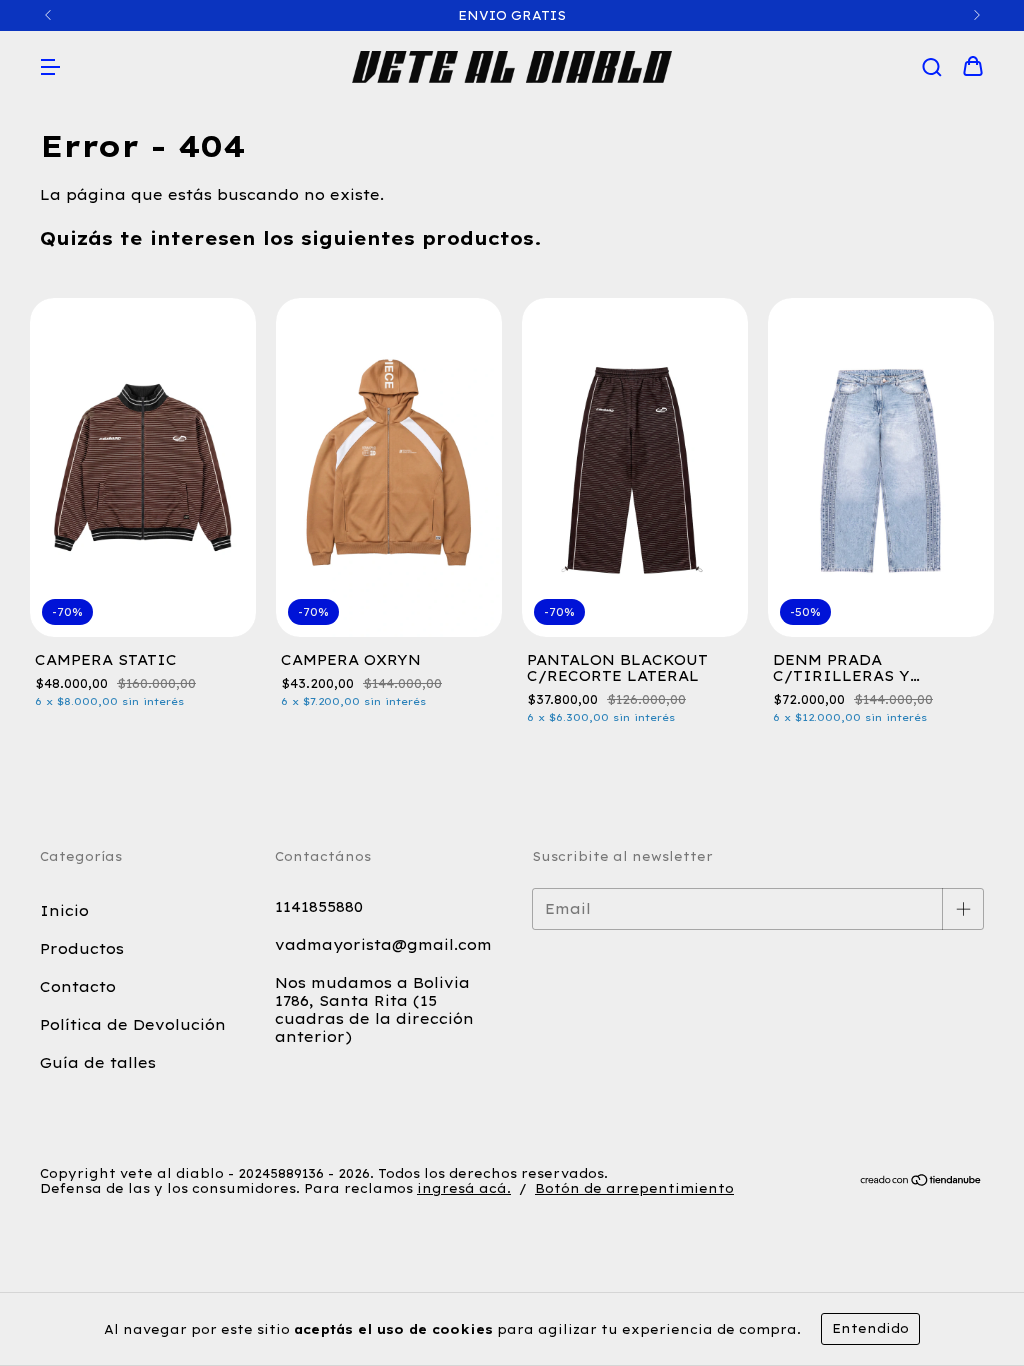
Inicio (64, 911)
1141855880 (319, 907)
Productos (82, 949)
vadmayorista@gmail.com (383, 945)
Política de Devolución (133, 1025)
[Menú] (50, 68)
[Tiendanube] (921, 1181)
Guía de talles (98, 1063)
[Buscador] (932, 68)
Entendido (870, 1328)
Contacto (78, 987)
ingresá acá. (464, 1188)
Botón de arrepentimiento (634, 1188)
